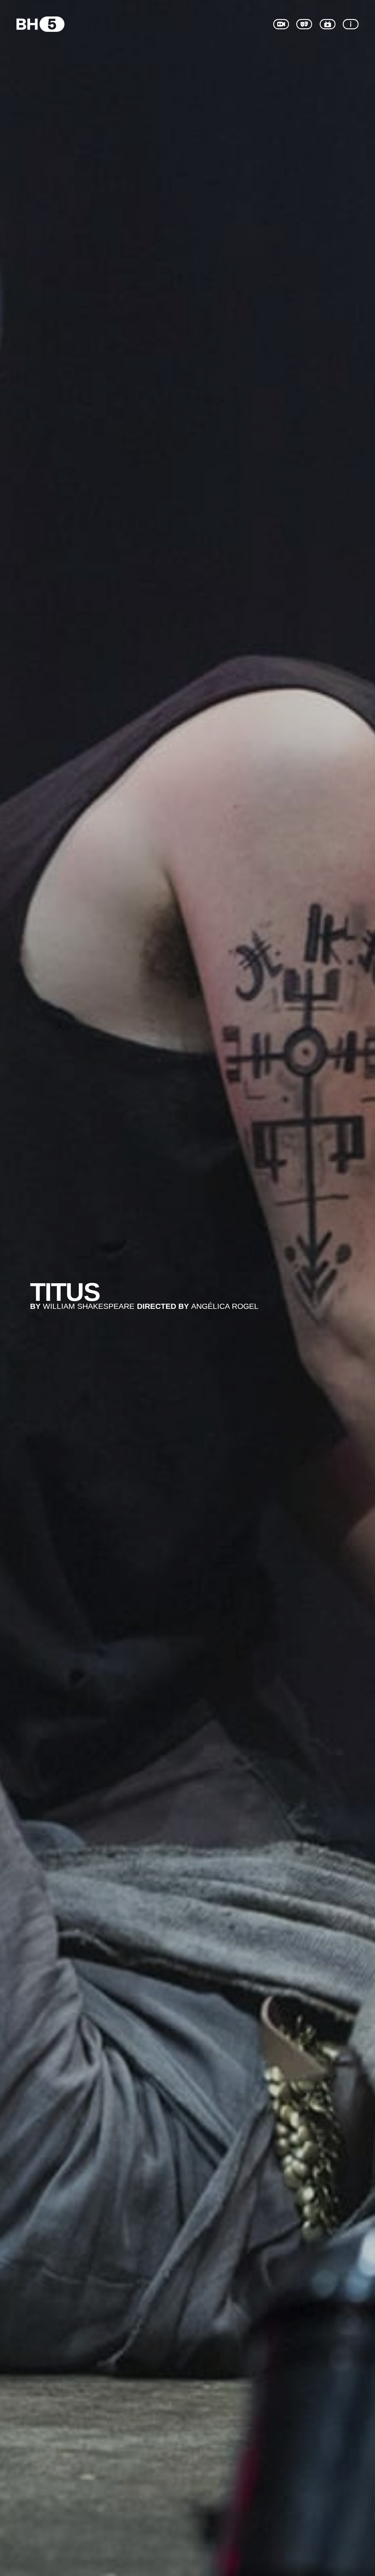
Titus (65, 1292)
